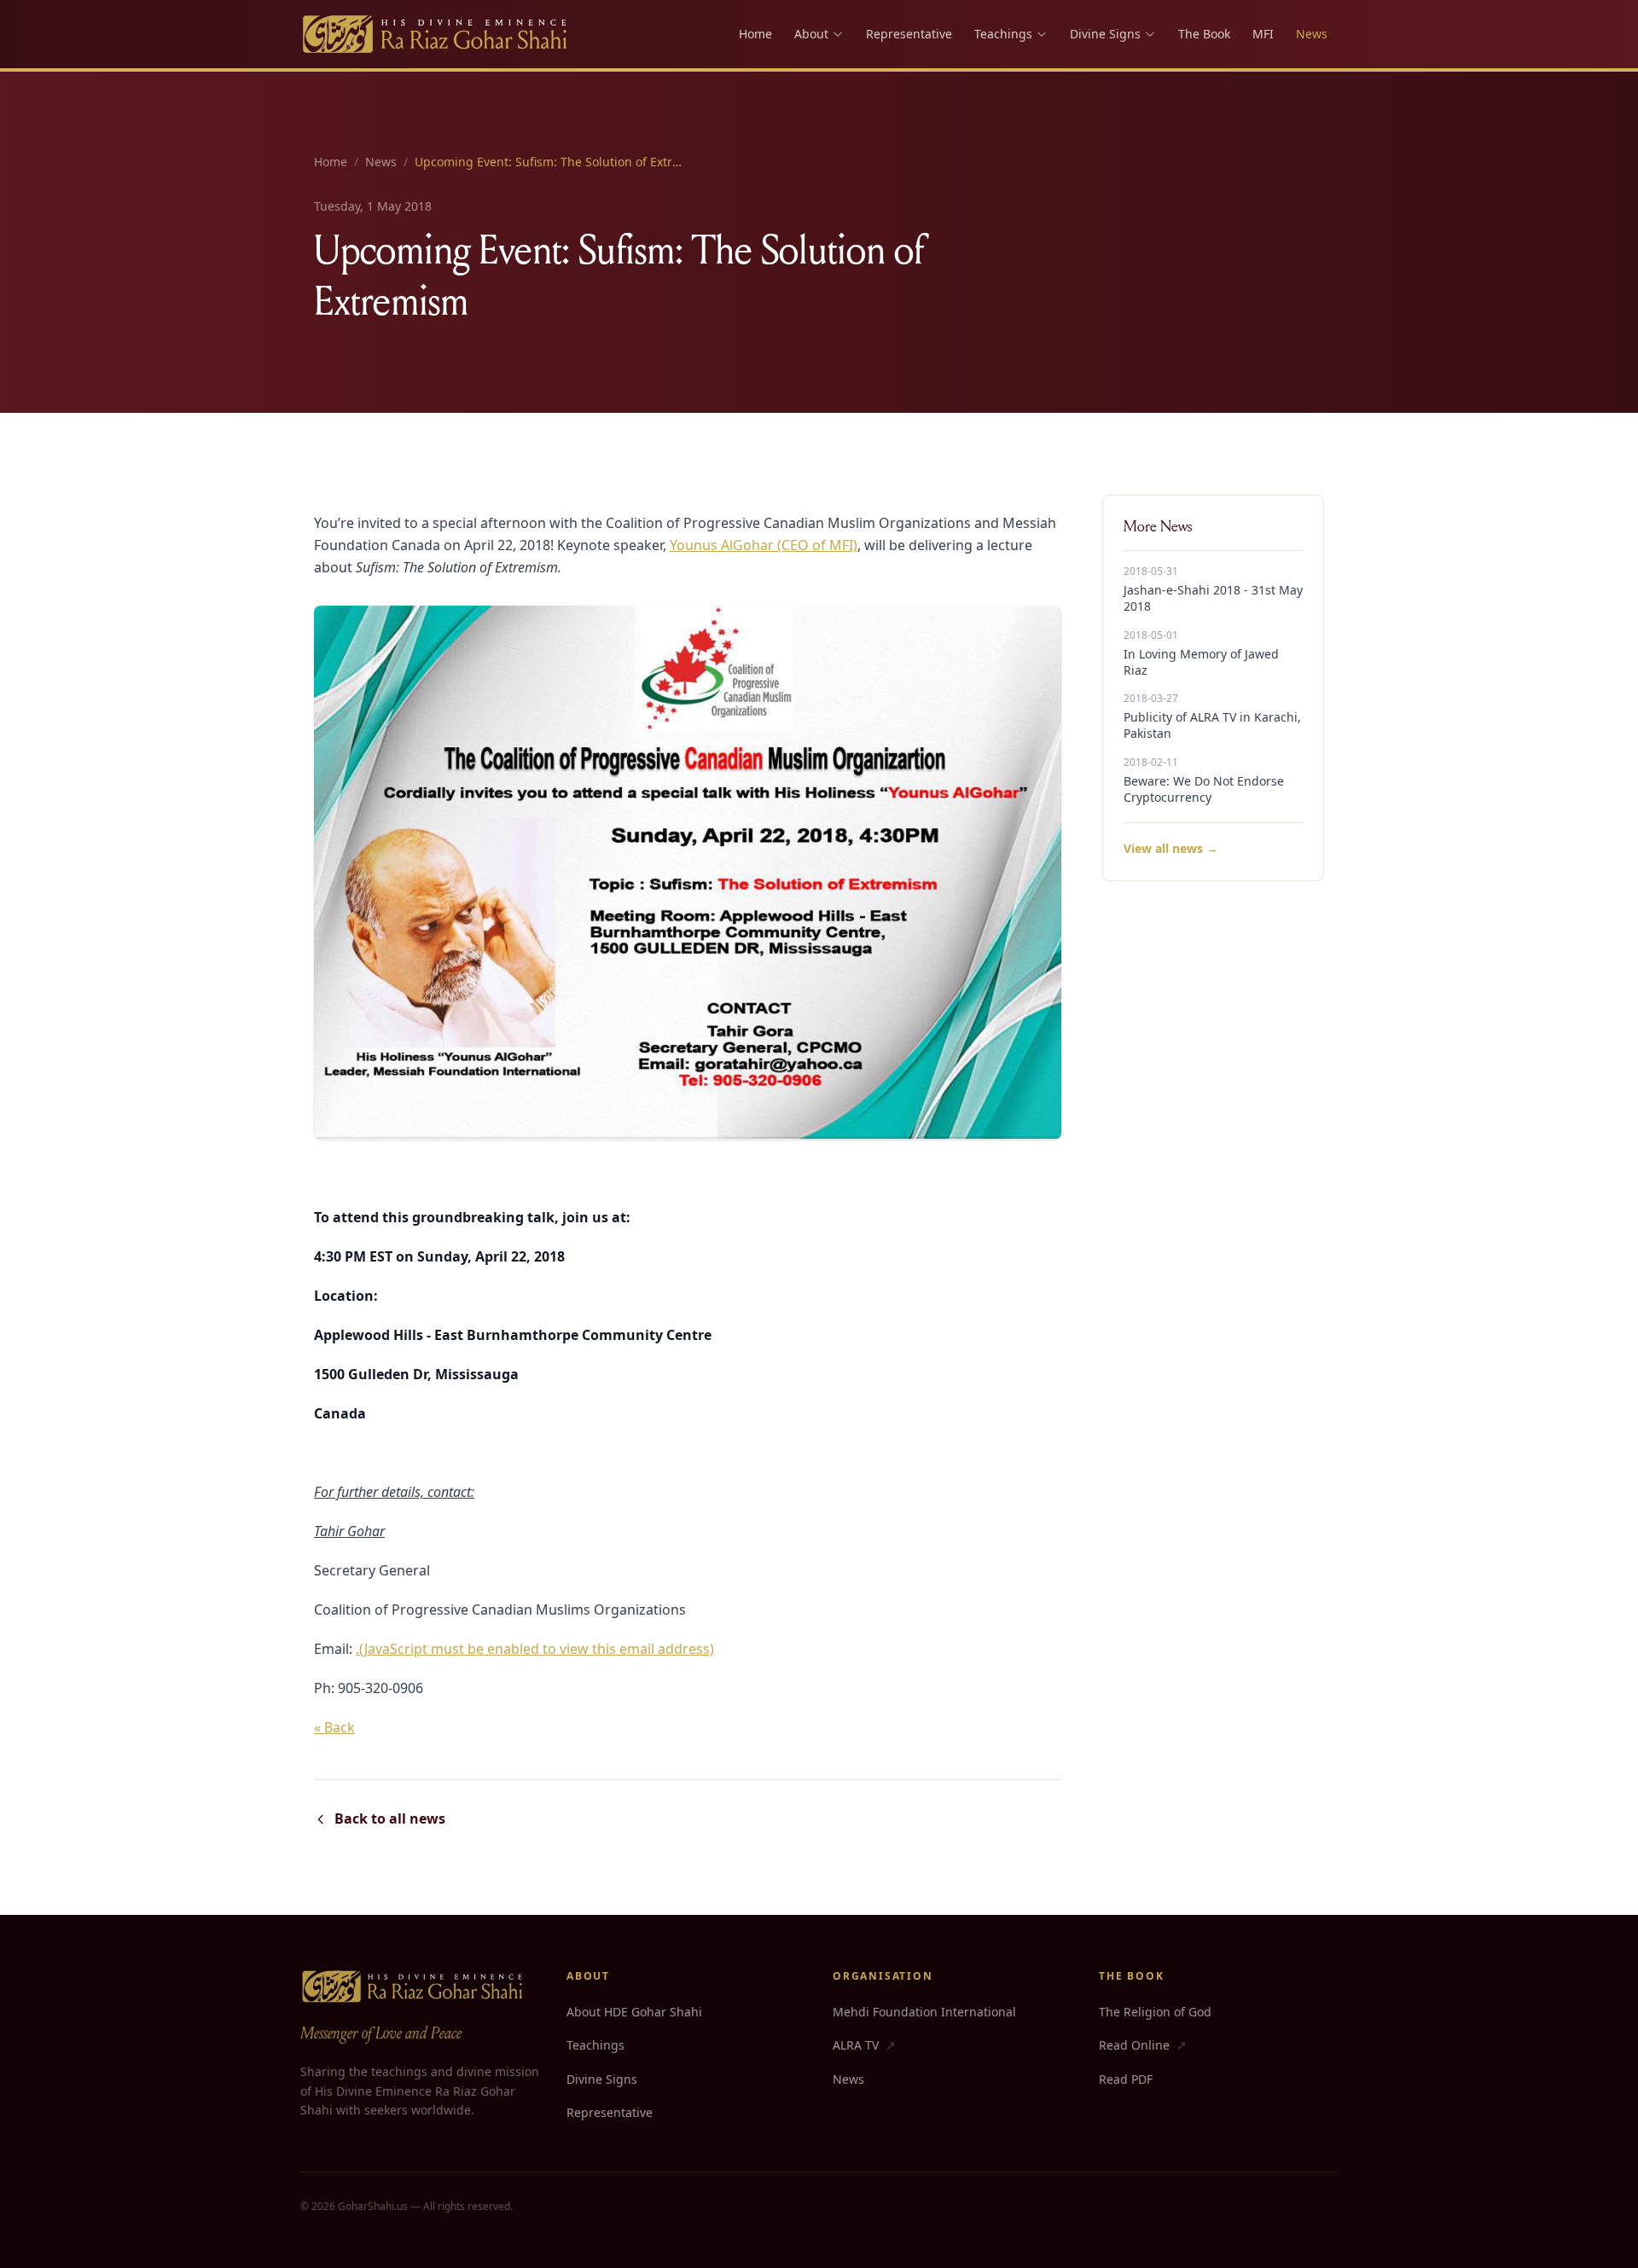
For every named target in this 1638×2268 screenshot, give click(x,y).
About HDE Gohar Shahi (634, 2012)
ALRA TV (864, 2045)
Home (755, 34)
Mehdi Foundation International (924, 2012)
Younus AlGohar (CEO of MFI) (764, 545)
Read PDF (1126, 2079)
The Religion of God (1155, 2012)
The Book (1204, 34)
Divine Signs (1105, 34)
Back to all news (390, 1818)
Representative (909, 34)
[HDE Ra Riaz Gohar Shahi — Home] (436, 34)
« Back (334, 1727)
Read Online (1143, 2045)
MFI (1263, 34)
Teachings (1003, 34)
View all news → (1171, 848)
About (811, 34)
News (1312, 34)
